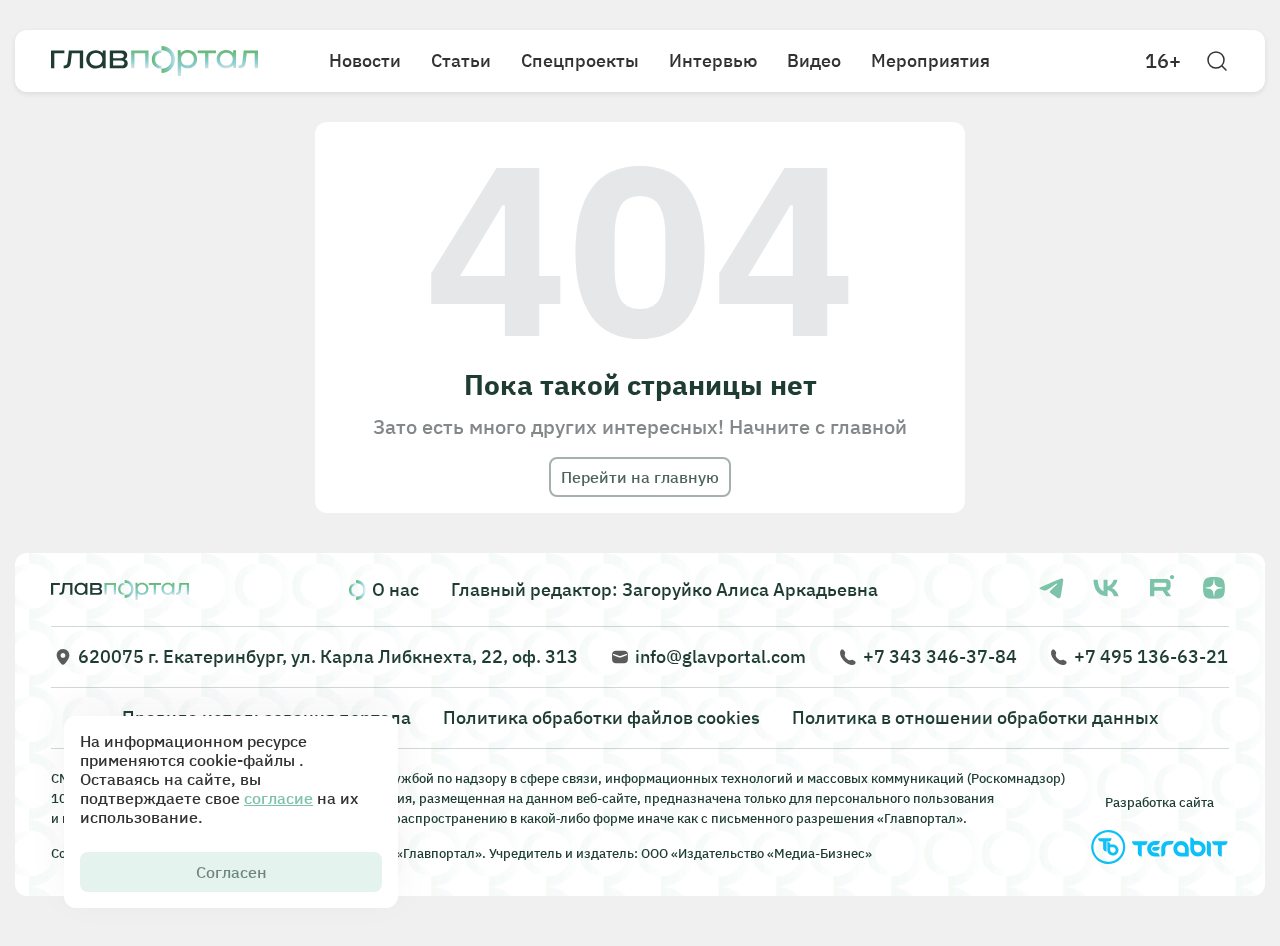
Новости (365, 60)
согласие (278, 798)
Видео (814, 60)
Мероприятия (930, 60)
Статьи (461, 60)
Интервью (713, 60)
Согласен (231, 872)
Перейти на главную (640, 477)
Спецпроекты (580, 60)
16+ (1163, 61)
